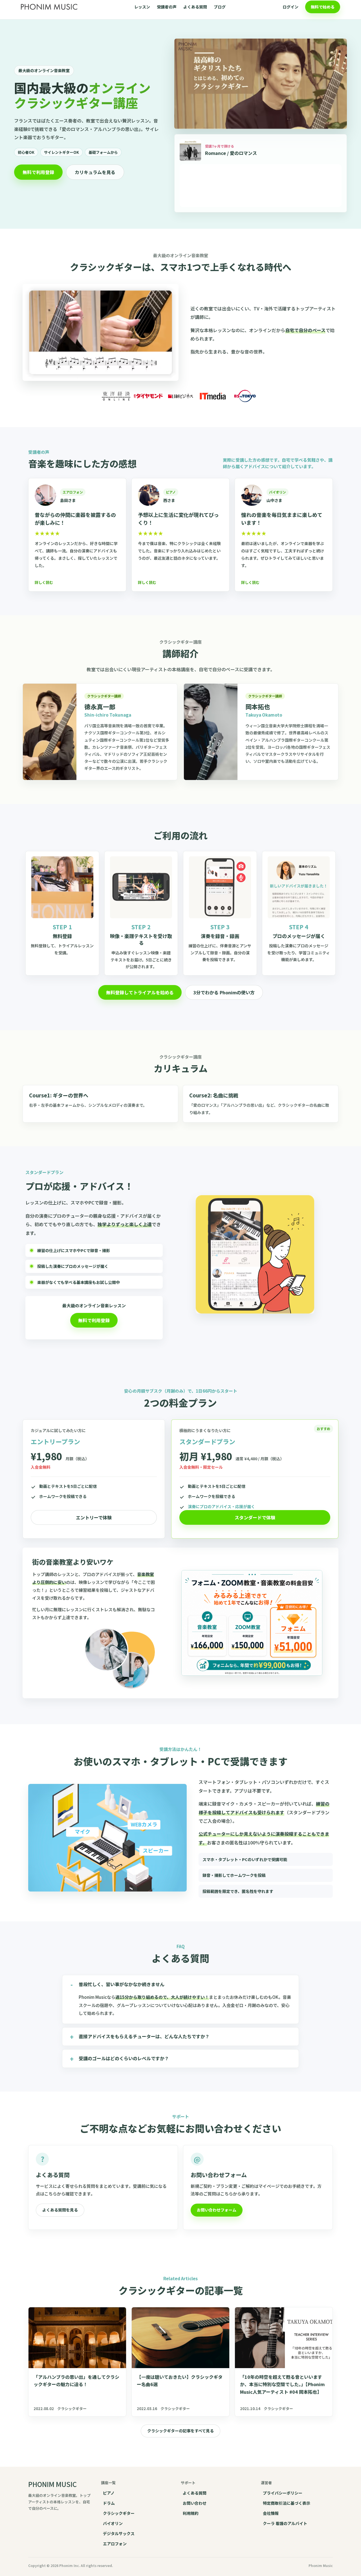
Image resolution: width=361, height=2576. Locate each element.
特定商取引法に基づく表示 (287, 2503)
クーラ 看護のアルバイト (285, 2523)
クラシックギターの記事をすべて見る (180, 2431)
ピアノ (109, 2493)
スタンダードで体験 (255, 1517)
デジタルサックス (119, 2533)
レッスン (142, 7)
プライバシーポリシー (283, 2493)
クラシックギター (119, 2513)
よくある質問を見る (60, 2210)
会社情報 (271, 2513)
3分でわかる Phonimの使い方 (224, 992)
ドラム (109, 2503)
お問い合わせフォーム (217, 2210)
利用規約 (191, 2513)
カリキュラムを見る (95, 172)
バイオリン (113, 2523)
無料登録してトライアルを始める (140, 992)
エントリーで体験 (94, 1517)
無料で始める (323, 7)
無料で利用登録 (38, 172)
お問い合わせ (195, 2503)
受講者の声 (167, 7)
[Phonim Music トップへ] (49, 7)
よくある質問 (195, 7)
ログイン (290, 7)
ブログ (220, 7)
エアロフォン (115, 2544)
